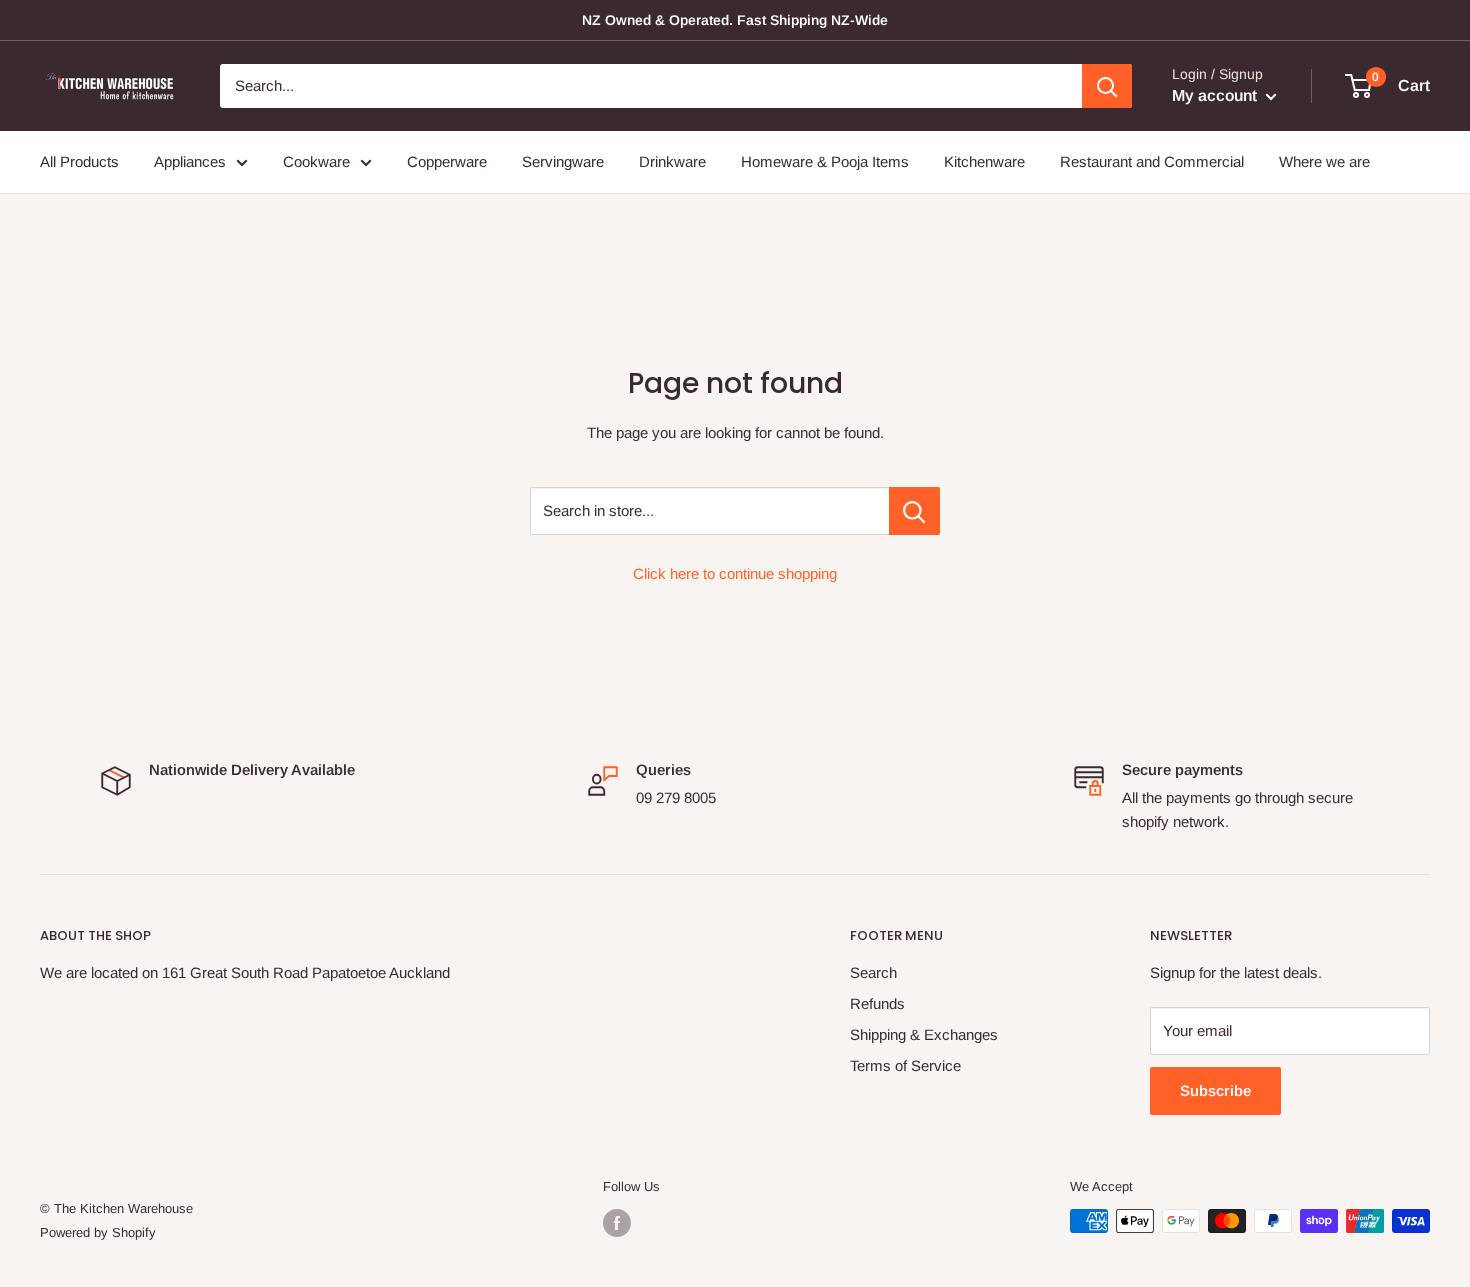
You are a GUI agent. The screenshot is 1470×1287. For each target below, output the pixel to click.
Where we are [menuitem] (1324, 161)
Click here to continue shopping (735, 573)
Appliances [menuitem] (190, 161)
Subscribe (1215, 1090)
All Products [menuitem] (79, 161)
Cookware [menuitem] (316, 161)
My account (1216, 95)
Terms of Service (905, 1065)
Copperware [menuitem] (447, 161)
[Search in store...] (914, 511)
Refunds (877, 1003)
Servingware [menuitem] (563, 161)
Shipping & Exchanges (924, 1034)
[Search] (1107, 86)
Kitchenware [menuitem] (984, 161)
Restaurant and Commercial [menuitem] (1152, 161)
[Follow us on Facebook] (617, 1223)
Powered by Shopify (98, 1232)
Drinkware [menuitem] (672, 161)
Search (873, 972)
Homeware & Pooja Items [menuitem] (825, 161)
